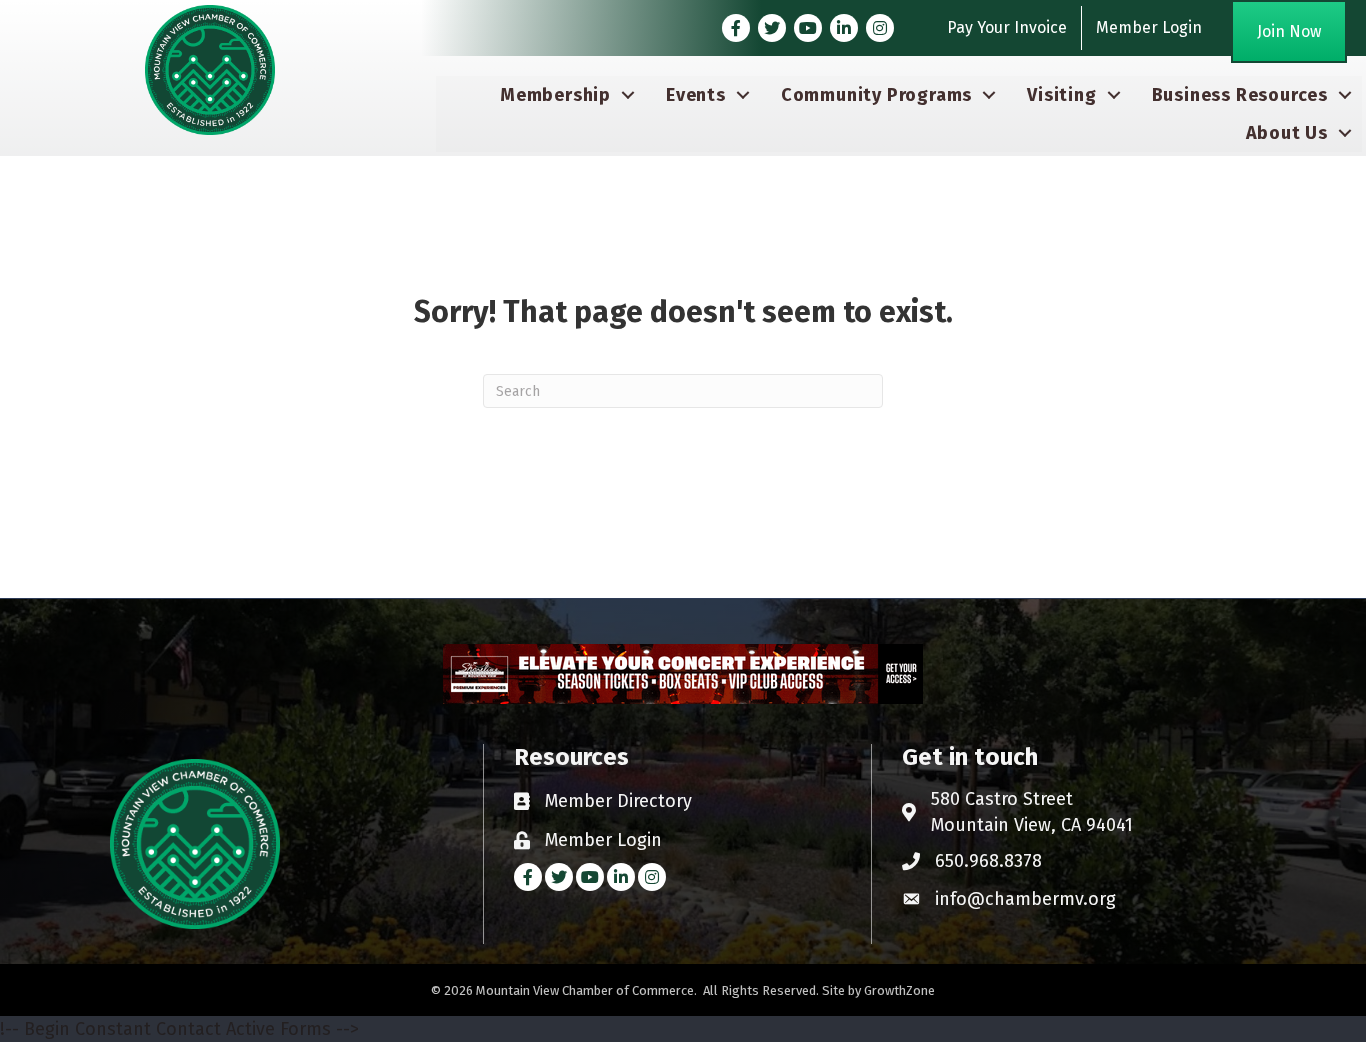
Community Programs (876, 95)
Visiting (1061, 95)
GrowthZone (899, 990)
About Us (1287, 133)
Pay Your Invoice (1007, 27)
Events (696, 95)
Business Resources (1240, 95)
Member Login (1149, 27)
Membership (555, 95)
